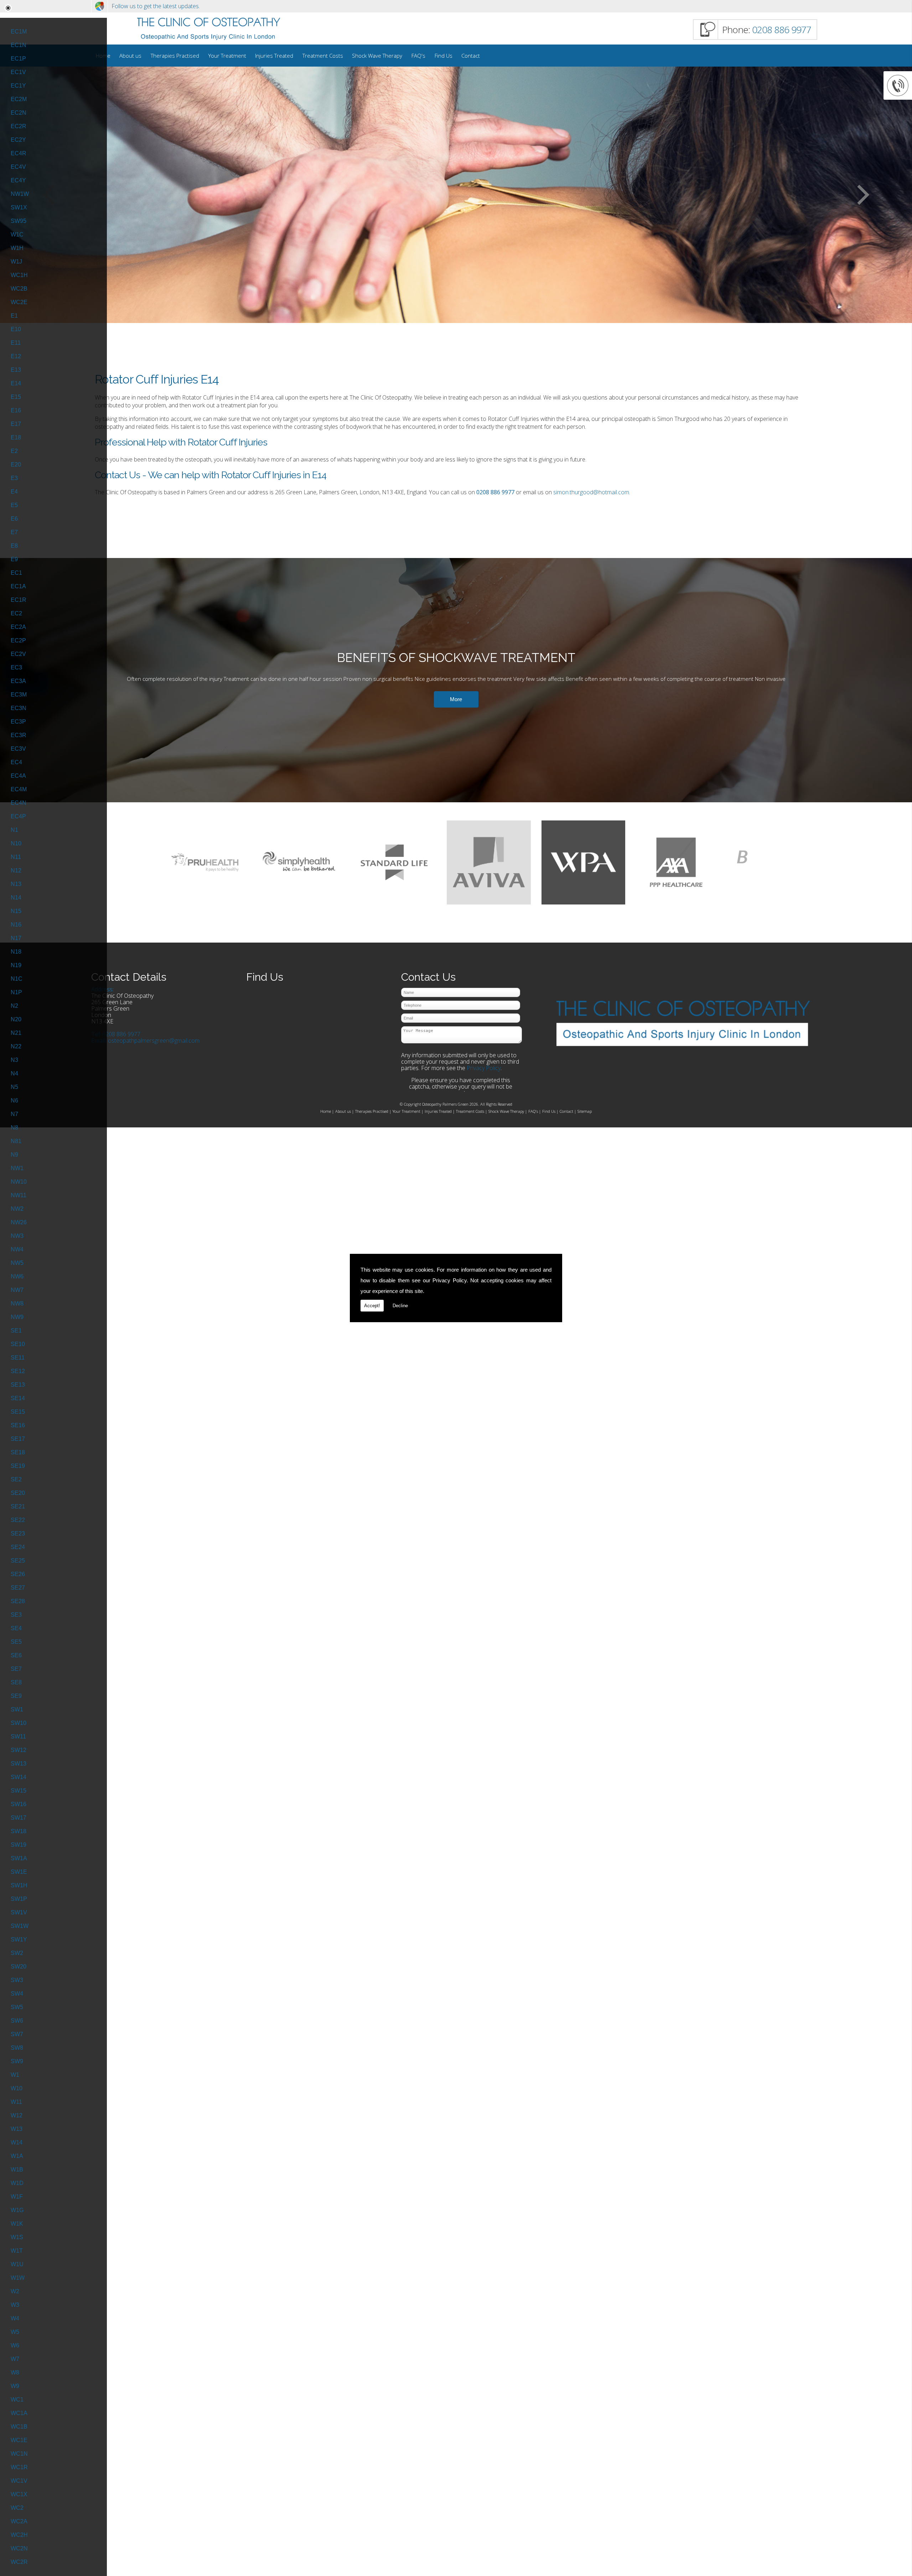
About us (130, 56)
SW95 (19, 221)
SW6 (17, 2021)
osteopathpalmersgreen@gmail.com (154, 1041)
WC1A (19, 2413)
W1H (17, 248)
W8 (15, 2372)
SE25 (18, 1561)
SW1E (19, 1872)
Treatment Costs (323, 56)
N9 (14, 1155)
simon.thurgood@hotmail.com (591, 492)
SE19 (18, 1466)
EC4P (18, 816)
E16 (16, 410)
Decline (400, 1306)
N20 (16, 1019)
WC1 (17, 2400)
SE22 (18, 1520)
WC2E (19, 302)
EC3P (18, 722)
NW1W (20, 194)
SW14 (19, 1777)
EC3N (19, 708)
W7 (15, 2359)
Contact (471, 56)
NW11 (19, 1195)
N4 (14, 1073)
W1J (16, 262)
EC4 (16, 762)
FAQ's (418, 56)
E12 (16, 356)
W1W (18, 2278)
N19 (16, 965)
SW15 (19, 1791)
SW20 (19, 1967)
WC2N (19, 2548)
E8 (14, 546)
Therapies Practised (175, 56)
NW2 (17, 1209)
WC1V (19, 2481)
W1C (17, 234)
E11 (16, 343)
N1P (16, 992)
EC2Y (18, 140)
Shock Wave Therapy (377, 56)
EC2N (19, 113)
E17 (16, 424)
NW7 (17, 1290)
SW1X (19, 207)
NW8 (17, 1303)
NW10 (19, 1182)
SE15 (18, 1412)
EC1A (18, 586)
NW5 (17, 1263)
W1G (17, 2210)
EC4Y (18, 180)
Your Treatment (227, 56)
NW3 (17, 1236)
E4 (14, 492)
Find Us (444, 56)
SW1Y (19, 1939)
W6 (15, 2345)
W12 (17, 2115)
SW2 (17, 1953)
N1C (17, 979)
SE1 (16, 1331)
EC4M (19, 789)
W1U (17, 2264)
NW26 (19, 1222)
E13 (16, 370)
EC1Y (18, 86)
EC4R (19, 153)
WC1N (19, 2454)
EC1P (18, 59)
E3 (14, 478)
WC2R (19, 2562)
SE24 (18, 1547)
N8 (14, 1128)
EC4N (19, 803)
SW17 (19, 1818)
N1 (14, 830)
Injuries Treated (274, 56)
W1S (17, 2237)
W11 (16, 2102)
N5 (14, 1087)
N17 (16, 938)
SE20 (18, 1493)
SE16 (18, 1425)
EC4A (18, 776)
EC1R (19, 600)
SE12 (18, 1371)
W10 (17, 2088)
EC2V (18, 654)
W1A (17, 2156)
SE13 (18, 1385)
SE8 (16, 1682)
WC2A (19, 2521)
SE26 (18, 1574)
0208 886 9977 (782, 30)
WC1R (19, 2467)
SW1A (19, 1858)
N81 (16, 1141)
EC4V (18, 167)
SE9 (16, 1696)
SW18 (19, 1831)
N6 (14, 1101)
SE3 (16, 1615)
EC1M (19, 32)
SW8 (17, 2048)
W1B (17, 2170)
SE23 (18, 1534)
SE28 (18, 1601)
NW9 (17, 1317)
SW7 (17, 2034)
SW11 (18, 1737)
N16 (16, 925)
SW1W (20, 1926)
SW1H (19, 1885)
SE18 (18, 1452)
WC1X (19, 2494)
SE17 (18, 1439)
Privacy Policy (450, 1280)
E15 (16, 397)
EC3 (16, 668)
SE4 (16, 1628)
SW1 (17, 1709)
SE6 (16, 1655)
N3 (14, 1060)
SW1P (19, 1899)
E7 (14, 532)
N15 (16, 911)
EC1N (19, 45)
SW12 (19, 1750)
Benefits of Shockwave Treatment (456, 658)
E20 (16, 465)
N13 (16, 884)
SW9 (17, 2061)
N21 (16, 1033)
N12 (16, 870)
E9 (14, 559)
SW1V (19, 1912)
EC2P (18, 640)
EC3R (19, 735)
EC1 (16, 573)
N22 (16, 1046)
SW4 (17, 1994)
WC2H (19, 2535)
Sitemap (585, 1111)
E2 (14, 451)
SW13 (19, 1764)
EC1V (18, 72)
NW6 (17, 1276)
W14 (17, 2142)
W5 (15, 2332)
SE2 (16, 1479)
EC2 (16, 613)
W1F (17, 2197)
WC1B (19, 2427)
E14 (16, 383)
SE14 (18, 1398)
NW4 (17, 1249)
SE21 (18, 1506)
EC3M (19, 695)
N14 (16, 898)
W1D (17, 2183)
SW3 (17, 1980)
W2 (15, 2291)
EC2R (19, 126)
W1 (15, 2075)
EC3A (18, 681)
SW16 (19, 1804)
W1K (17, 2224)
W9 (15, 2386)
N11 (16, 857)
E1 (14, 316)
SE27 (18, 1588)
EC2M (19, 99)
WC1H (19, 275)
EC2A (18, 627)
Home (326, 1111)
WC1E (19, 2440)
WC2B (19, 289)
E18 (16, 437)
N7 (14, 1114)
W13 (17, 2129)
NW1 (17, 1168)
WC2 (17, 2508)
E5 (14, 505)
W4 (15, 2318)
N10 (16, 843)
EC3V (18, 749)
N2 (14, 1006)
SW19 (19, 1845)
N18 (16, 952)
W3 (15, 2305)
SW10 (19, 1723)
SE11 (18, 1358)
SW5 (17, 2007)
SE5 (16, 1642)
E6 (14, 519)
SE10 (18, 1344)
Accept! (372, 1306)
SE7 (16, 1669)
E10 (16, 329)
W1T (17, 2251)
